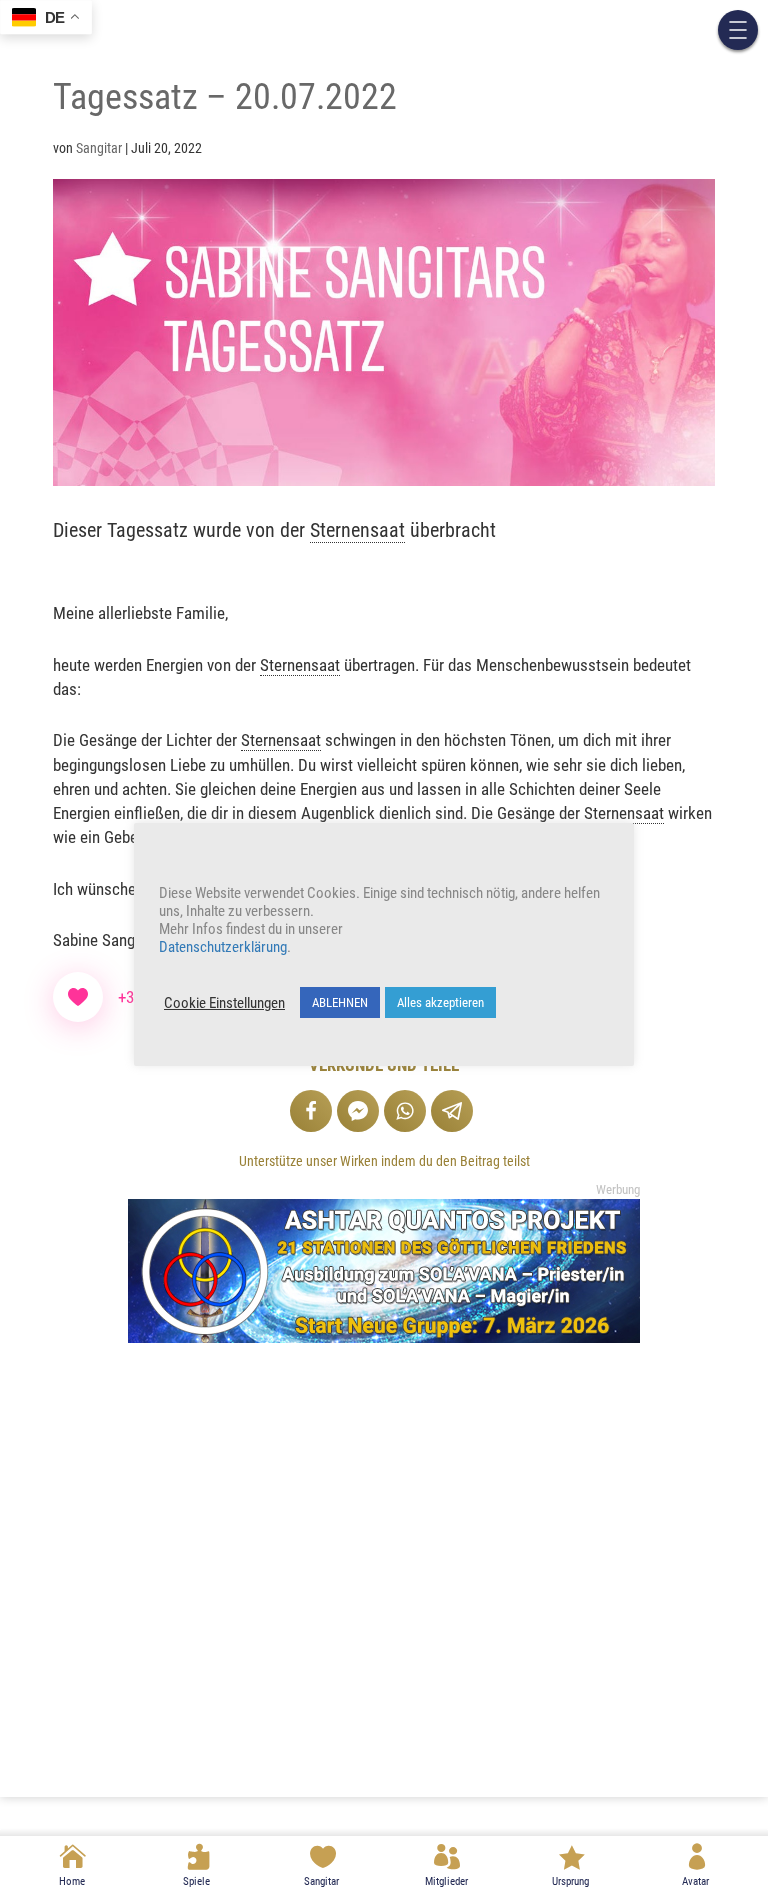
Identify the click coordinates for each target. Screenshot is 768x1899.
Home (72, 1881)
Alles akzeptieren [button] (440, 1002)
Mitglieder (446, 1881)
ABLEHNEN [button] (340, 1002)
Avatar (695, 1881)
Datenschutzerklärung (223, 947)
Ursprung (570, 1881)
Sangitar (321, 1881)
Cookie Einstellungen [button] (224, 1003)
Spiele (196, 1881)
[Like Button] (78, 997)
